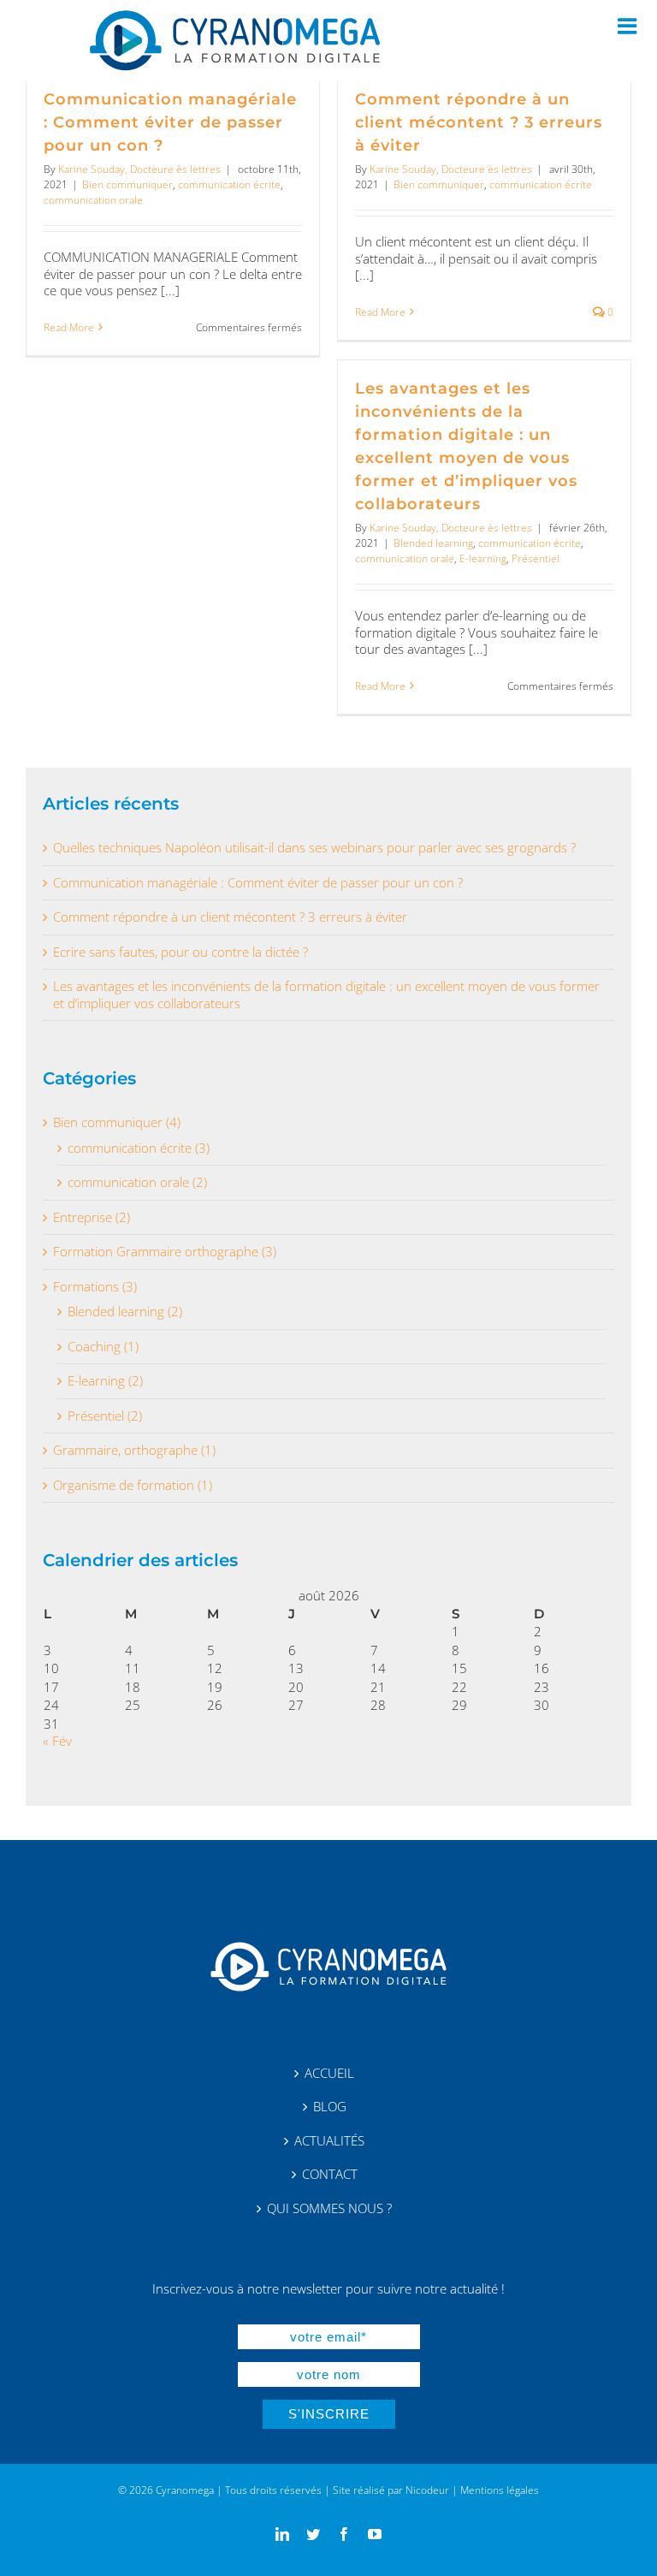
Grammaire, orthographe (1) (134, 1450)
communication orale (93, 200)
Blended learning (433, 543)
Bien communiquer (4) (117, 1122)
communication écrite (229, 184)
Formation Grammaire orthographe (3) (165, 1252)
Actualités (329, 2141)
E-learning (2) (105, 1381)
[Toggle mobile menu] (629, 26)
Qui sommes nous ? (329, 2208)
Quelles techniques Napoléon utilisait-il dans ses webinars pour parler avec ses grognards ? (314, 848)
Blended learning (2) (125, 1312)
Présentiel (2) (105, 1416)
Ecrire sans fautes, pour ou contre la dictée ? (181, 952)
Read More (69, 328)
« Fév (57, 1741)
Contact (330, 2174)
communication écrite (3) (139, 1148)
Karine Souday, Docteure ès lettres (139, 169)
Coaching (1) (103, 1347)
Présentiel (536, 558)
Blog (330, 2107)
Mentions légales (500, 2490)
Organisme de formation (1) (133, 1485)
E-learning (483, 558)
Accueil (329, 2073)
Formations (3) (95, 1287)
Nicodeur (427, 2490)
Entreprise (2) (92, 1217)
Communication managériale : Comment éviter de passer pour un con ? (170, 122)
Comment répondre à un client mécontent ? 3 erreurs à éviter (479, 122)
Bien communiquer (127, 184)
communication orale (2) (137, 1182)
